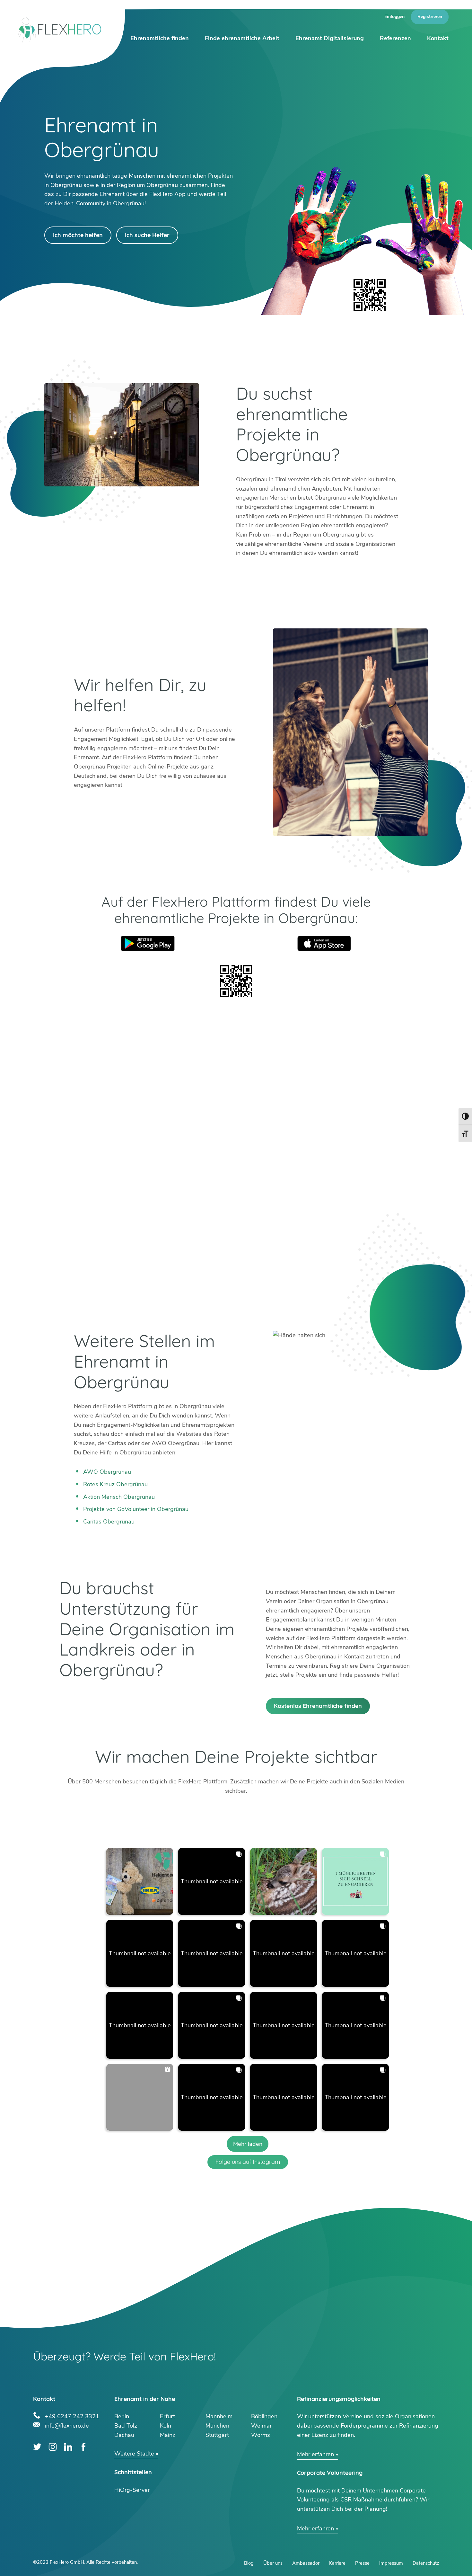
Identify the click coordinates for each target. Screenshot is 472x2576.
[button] (140, 1881)
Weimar (261, 2426)
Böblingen (264, 2416)
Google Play (148, 943)
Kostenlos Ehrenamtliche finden (318, 1706)
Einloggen (394, 17)
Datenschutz (426, 2563)
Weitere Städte (134, 2454)
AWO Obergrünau (107, 1472)
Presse (362, 2563)
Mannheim (219, 2416)
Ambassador (306, 2563)
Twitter (37, 2447)
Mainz (168, 2435)
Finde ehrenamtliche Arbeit (242, 38)
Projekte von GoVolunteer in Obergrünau (136, 1509)
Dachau (124, 2435)
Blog (249, 2563)
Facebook (83, 2447)
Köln (166, 2426)
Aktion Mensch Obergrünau (119, 1497)
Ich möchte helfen (78, 235)
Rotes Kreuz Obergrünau (115, 1484)
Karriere (337, 2563)
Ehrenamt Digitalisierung (330, 38)
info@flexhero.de (67, 2425)
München (217, 2426)
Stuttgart (217, 2435)
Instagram (53, 2447)
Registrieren (430, 17)
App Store (324, 943)
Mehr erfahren (315, 2454)
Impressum (391, 2563)
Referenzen (395, 38)
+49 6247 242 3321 (72, 2416)
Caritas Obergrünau (109, 1522)
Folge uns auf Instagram (248, 2162)
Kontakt (438, 38)
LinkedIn (68, 2447)
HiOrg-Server (132, 2490)
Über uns (273, 2563)
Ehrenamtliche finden (160, 38)
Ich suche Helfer (147, 235)
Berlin (122, 2416)
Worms (261, 2435)
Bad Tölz (126, 2426)
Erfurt (167, 2416)
